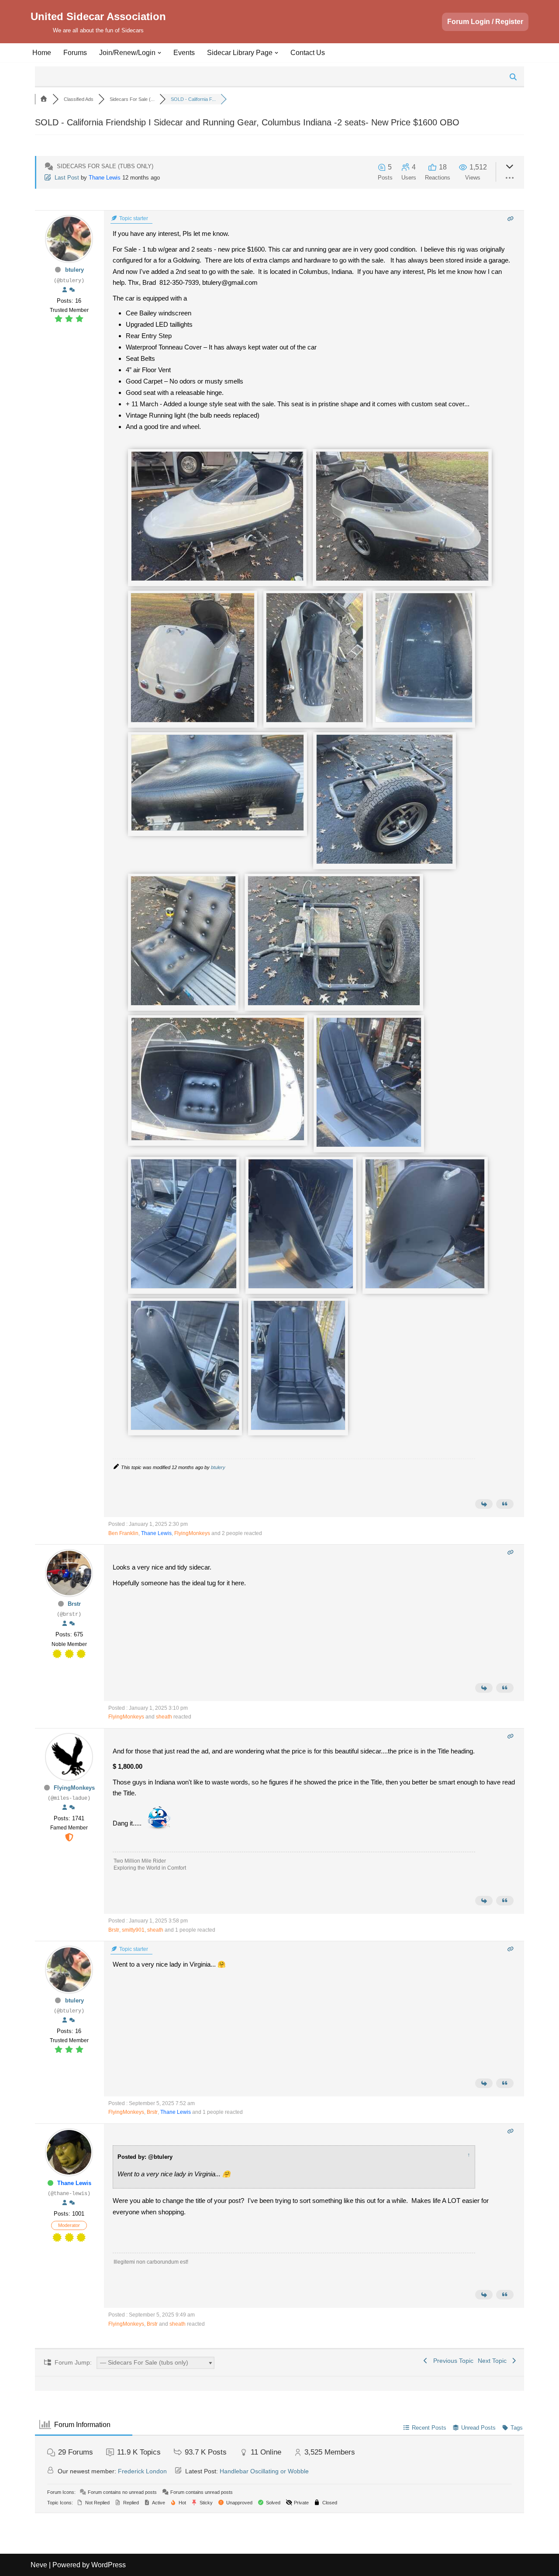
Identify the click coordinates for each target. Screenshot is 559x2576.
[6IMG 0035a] (183, 1003)
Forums (75, 53)
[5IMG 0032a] (424, 720)
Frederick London (142, 2471)
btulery (74, 270)
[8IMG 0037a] (218, 1138)
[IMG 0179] (425, 1286)
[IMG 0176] (298, 1428)
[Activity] (72, 290)
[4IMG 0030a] (192, 720)
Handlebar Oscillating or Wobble (264, 2471)
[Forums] (44, 99)
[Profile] (65, 290)
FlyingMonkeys (192, 1533)
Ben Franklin (123, 1533)
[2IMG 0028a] (402, 579)
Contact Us (308, 53)
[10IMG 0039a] (385, 862)
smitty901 (133, 1930)
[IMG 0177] (369, 1145)
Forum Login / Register (485, 22)
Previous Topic (452, 2361)
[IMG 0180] (185, 1428)
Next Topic (494, 2361)
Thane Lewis (105, 178)
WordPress (109, 2565)
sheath (164, 1717)
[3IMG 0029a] (315, 720)
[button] (159, 53)
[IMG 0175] (184, 1286)
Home (42, 53)
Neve (39, 2565)
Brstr (74, 1604)
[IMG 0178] (301, 1286)
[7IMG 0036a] (217, 828)
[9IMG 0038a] (334, 1003)
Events (184, 53)
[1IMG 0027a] (217, 579)
